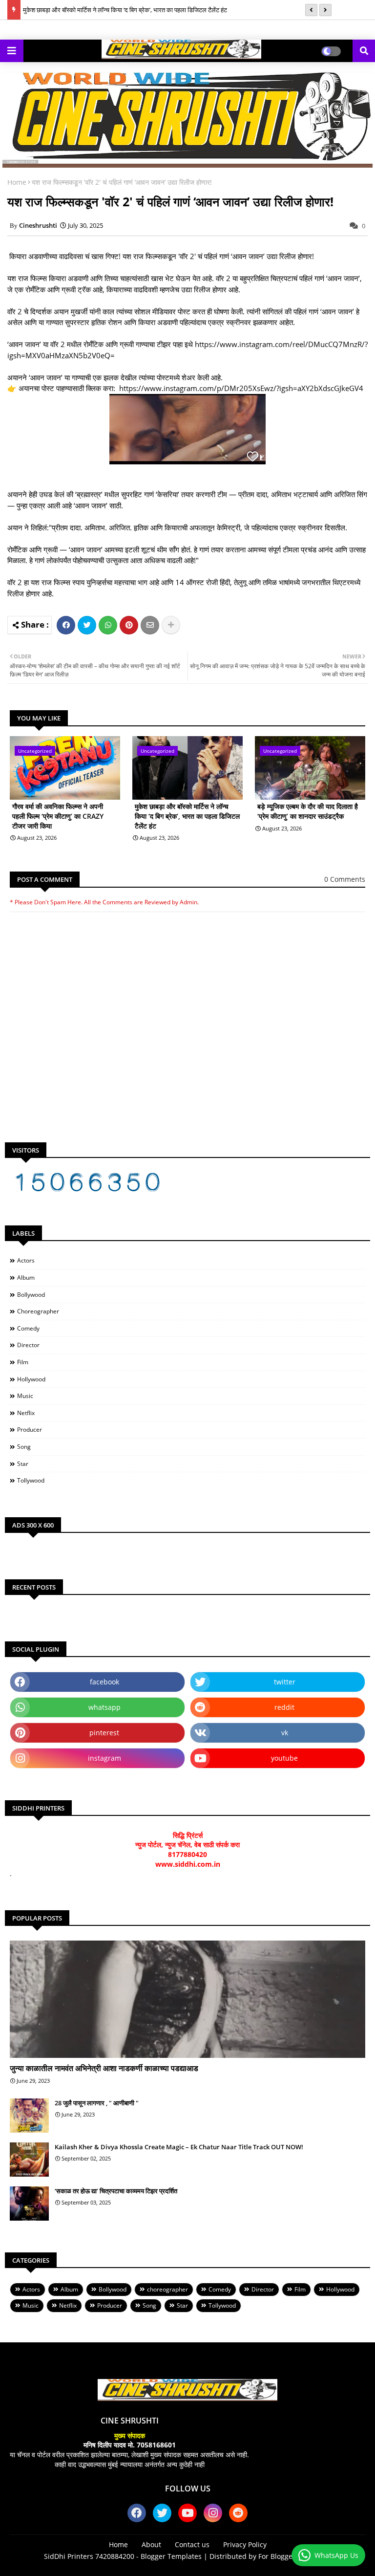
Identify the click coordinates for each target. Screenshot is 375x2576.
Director (28, 1345)
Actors (26, 1260)
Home (17, 182)
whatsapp (104, 1707)
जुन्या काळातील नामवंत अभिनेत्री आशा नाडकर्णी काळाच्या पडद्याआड (104, 2068)
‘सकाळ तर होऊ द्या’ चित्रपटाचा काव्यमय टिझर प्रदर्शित (116, 2191)
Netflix (26, 1413)
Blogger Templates (171, 2556)
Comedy (28, 1328)
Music (25, 1396)
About (151, 2544)
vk (285, 1733)
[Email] (150, 625)
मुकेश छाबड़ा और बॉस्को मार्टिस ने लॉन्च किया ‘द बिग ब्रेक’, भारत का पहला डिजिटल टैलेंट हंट (125, 10)
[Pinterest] (129, 625)
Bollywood (31, 1295)
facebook (104, 1682)
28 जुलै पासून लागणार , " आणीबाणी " (97, 2103)
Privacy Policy (245, 2544)
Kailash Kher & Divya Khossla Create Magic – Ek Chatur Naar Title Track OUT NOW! (179, 2147)
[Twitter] (87, 625)
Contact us (192, 2544)
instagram (104, 1758)
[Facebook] (66, 625)
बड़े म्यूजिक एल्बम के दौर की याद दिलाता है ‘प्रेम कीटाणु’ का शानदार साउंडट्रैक (308, 811)
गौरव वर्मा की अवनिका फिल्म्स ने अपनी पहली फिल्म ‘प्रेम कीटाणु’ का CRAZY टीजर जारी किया (58, 816)
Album (26, 1277)
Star (23, 1464)
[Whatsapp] (108, 625)
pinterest (104, 1733)
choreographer (38, 1311)
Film (23, 1362)
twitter (285, 1682)
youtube (284, 1758)
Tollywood (31, 1480)
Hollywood (31, 1379)
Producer (30, 1430)
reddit (284, 1707)
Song (24, 1447)
